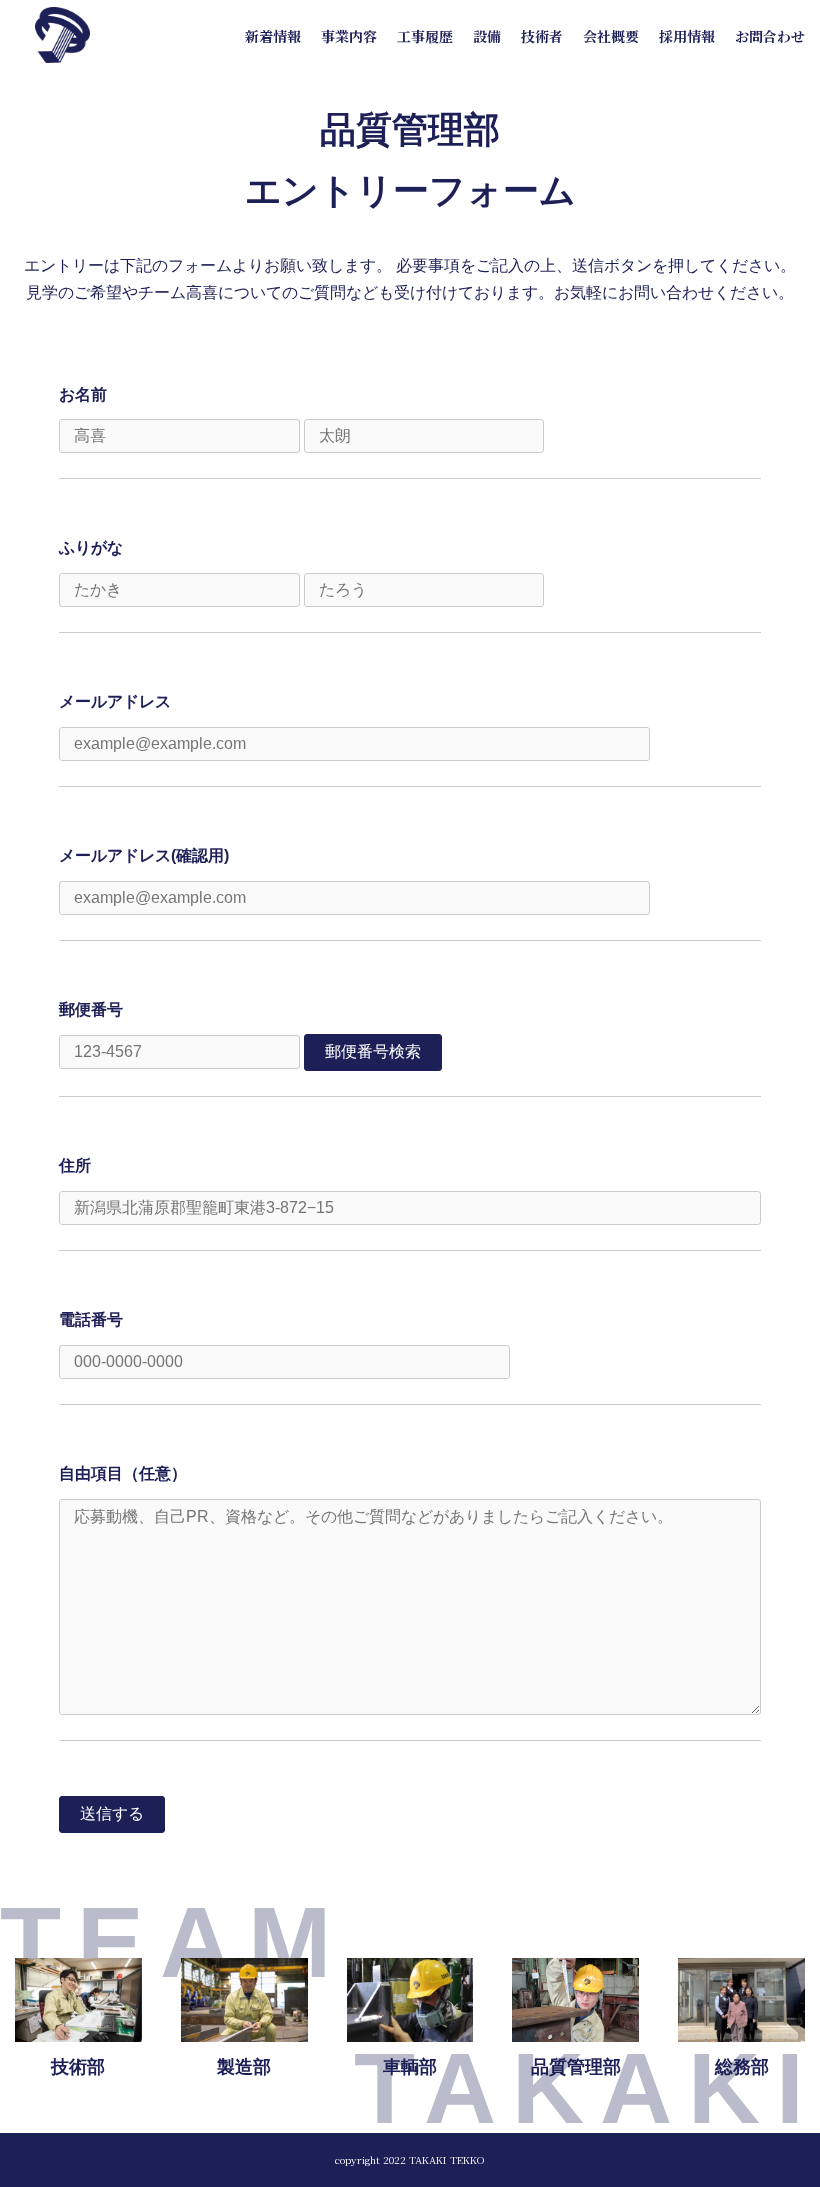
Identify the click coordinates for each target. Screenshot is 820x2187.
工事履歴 (425, 36)
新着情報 (273, 36)
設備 (487, 36)
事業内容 (349, 36)
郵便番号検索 (373, 1051)
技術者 (542, 36)
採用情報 (687, 36)
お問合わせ (770, 36)
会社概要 (611, 36)
